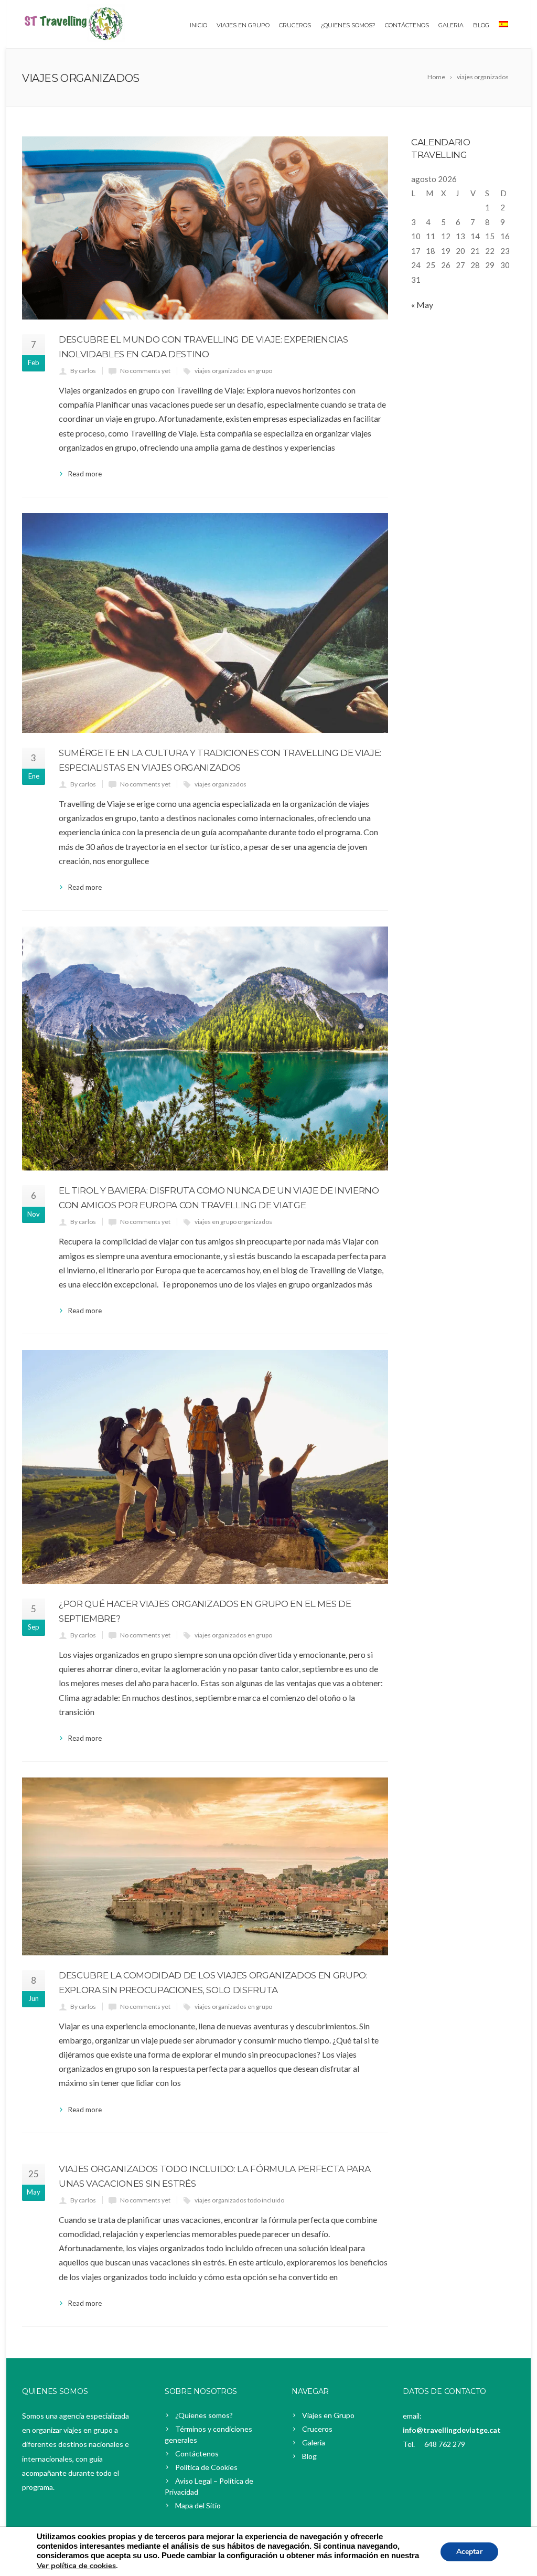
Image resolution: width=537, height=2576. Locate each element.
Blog (481, 25)
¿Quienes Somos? (348, 25)
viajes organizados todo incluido (239, 2200)
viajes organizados (221, 784)
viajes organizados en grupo (233, 371)
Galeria (451, 25)
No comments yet (145, 371)
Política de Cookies (206, 2467)
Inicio (198, 25)
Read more (85, 474)
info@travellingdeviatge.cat (452, 2430)
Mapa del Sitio (198, 2505)
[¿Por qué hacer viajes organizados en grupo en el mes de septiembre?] (205, 1467)
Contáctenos (407, 25)
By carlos (83, 371)
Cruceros (295, 25)
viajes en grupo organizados (233, 1222)
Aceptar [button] (469, 2552)
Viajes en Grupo (243, 25)
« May (422, 305)
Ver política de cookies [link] (76, 2566)
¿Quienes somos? (204, 2415)
